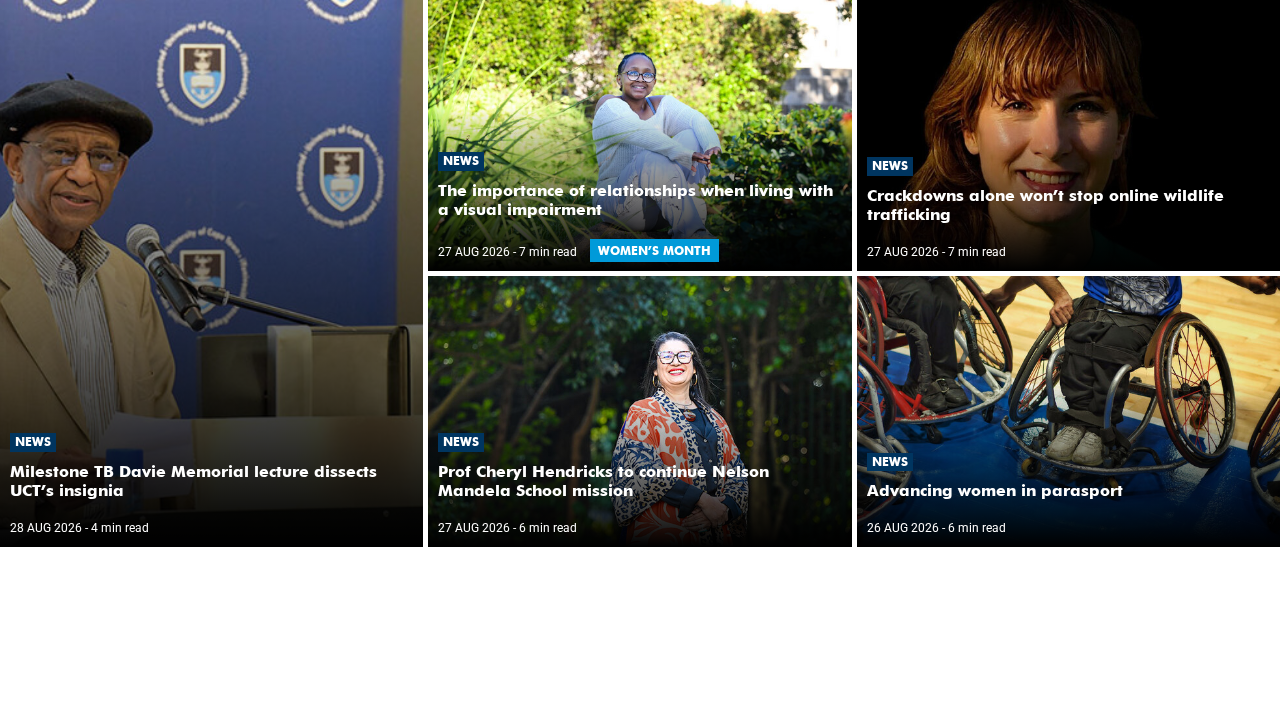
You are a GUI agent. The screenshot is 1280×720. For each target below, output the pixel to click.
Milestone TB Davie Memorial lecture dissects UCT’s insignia (193, 481)
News (33, 441)
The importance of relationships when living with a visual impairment (635, 200)
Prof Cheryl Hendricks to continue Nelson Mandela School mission (603, 481)
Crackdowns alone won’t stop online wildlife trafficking (1045, 205)
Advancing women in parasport (995, 490)
